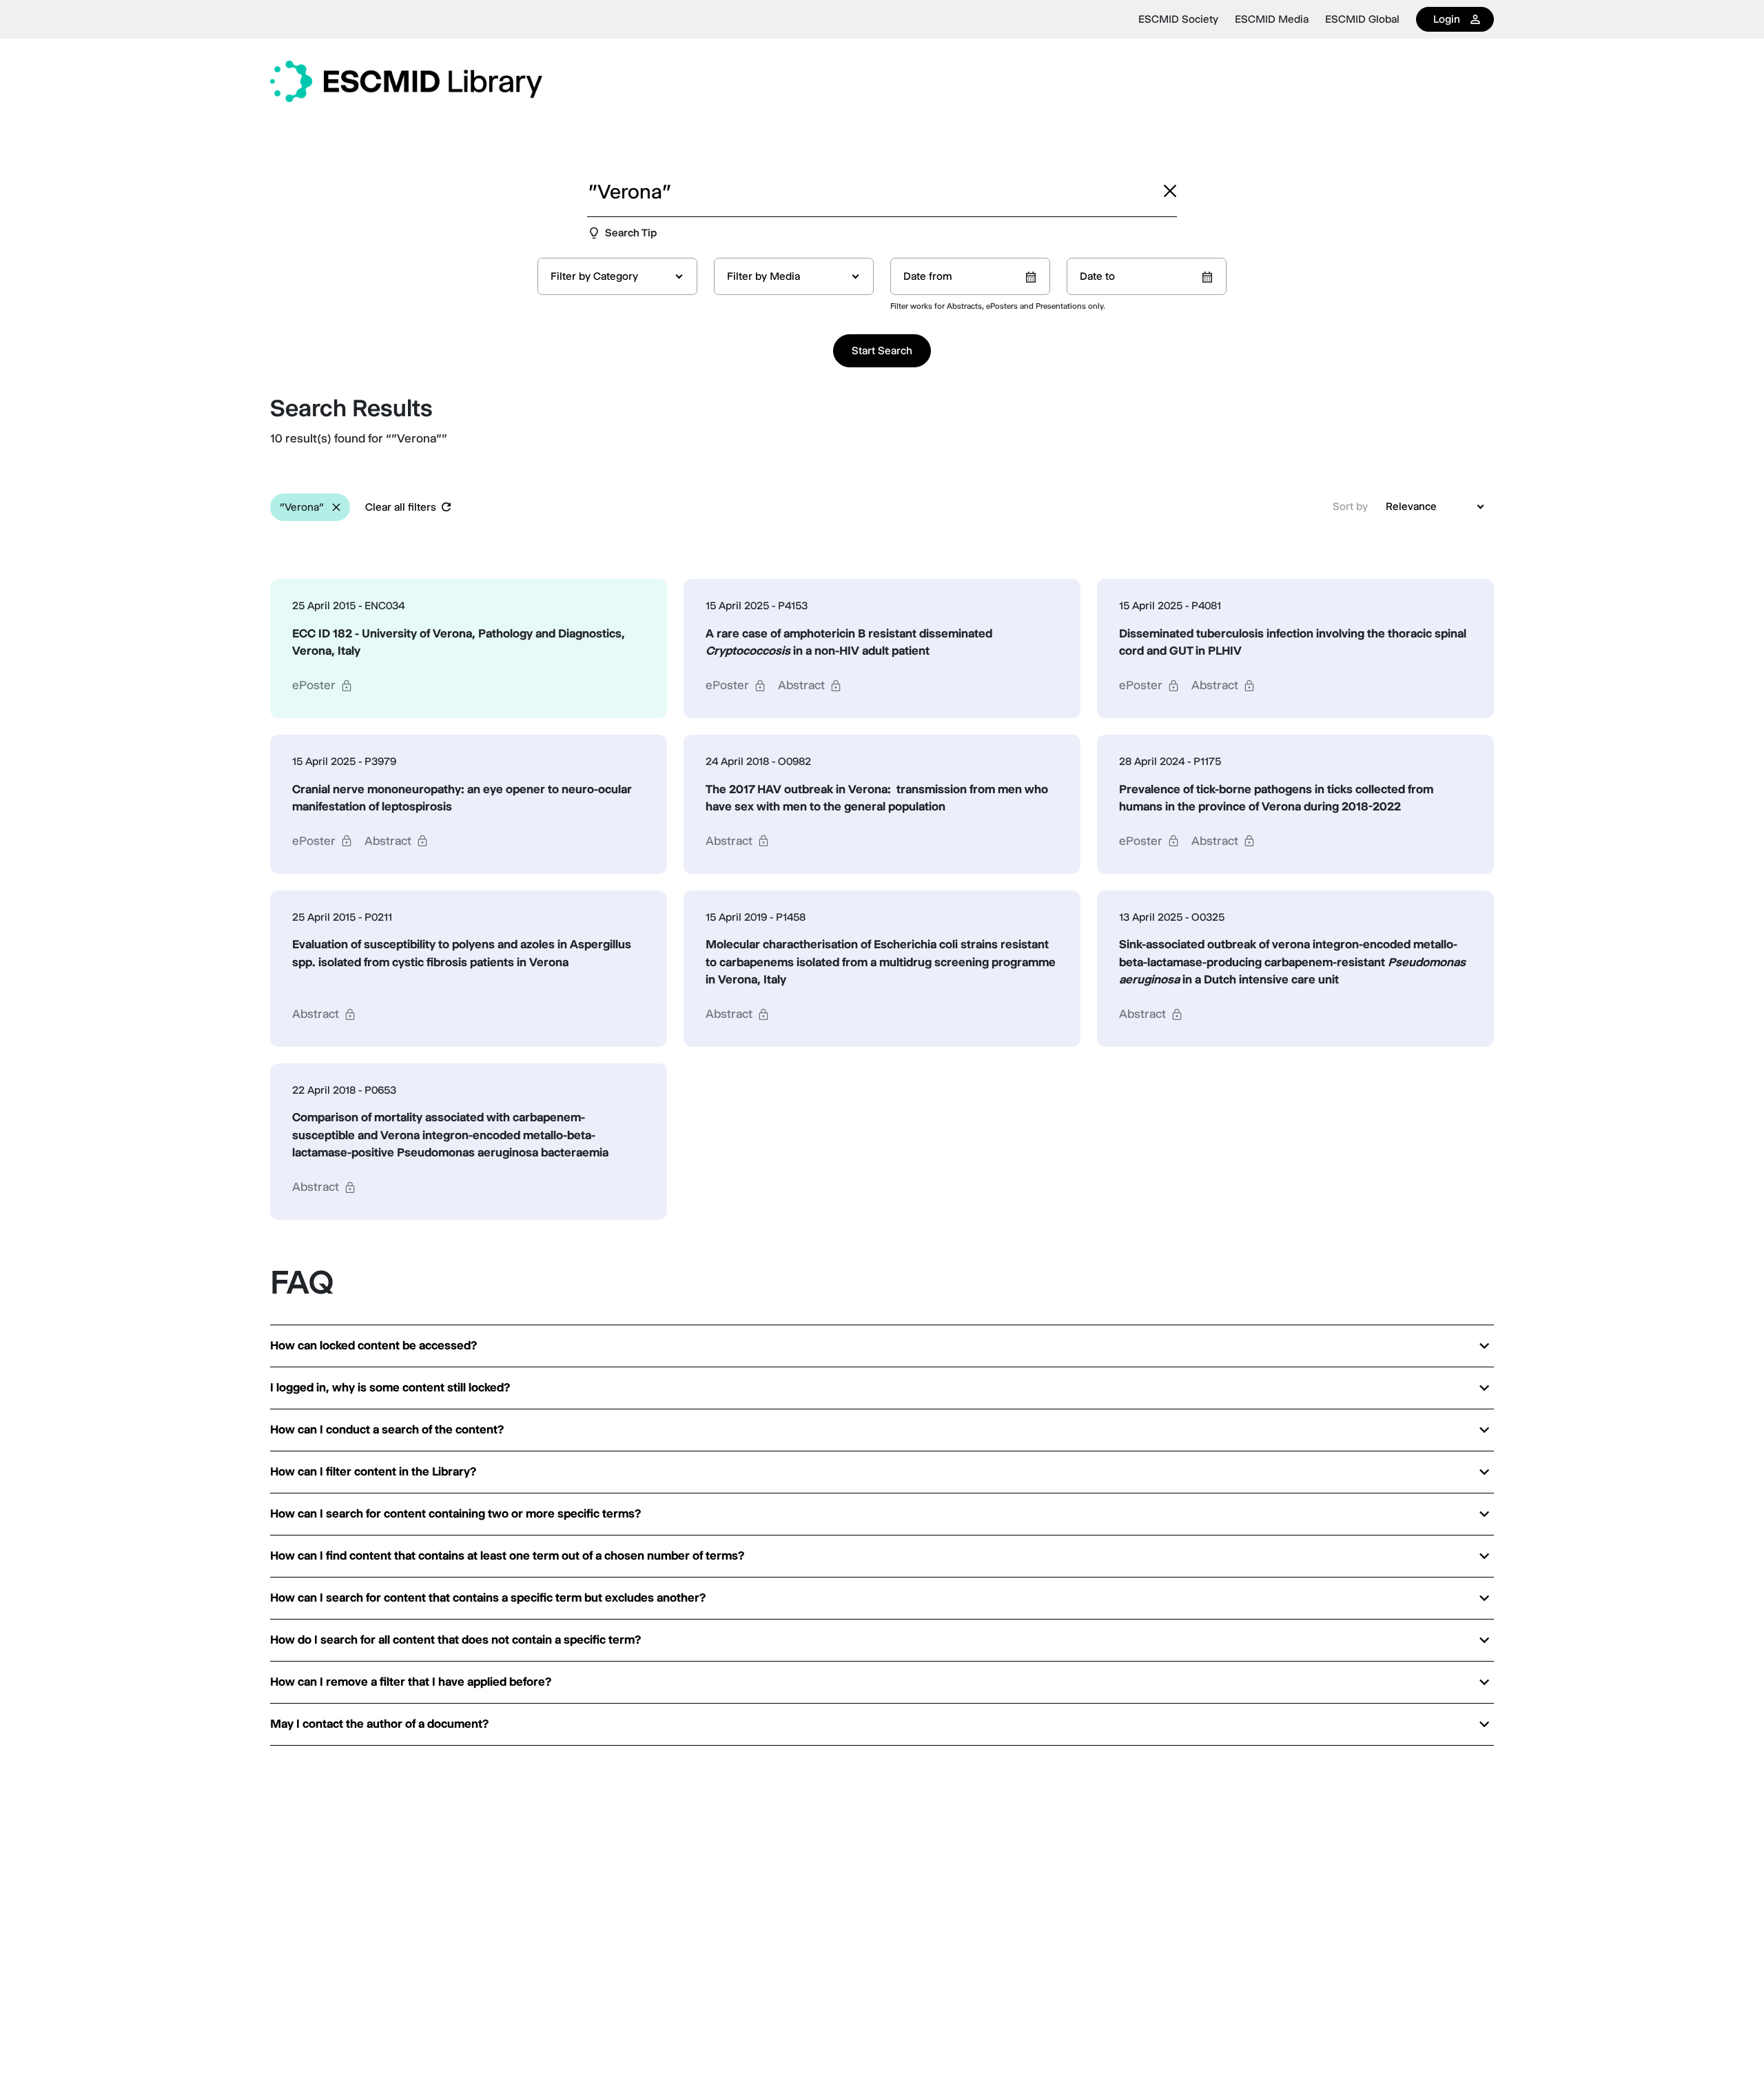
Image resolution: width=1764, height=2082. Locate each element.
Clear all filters (401, 507)
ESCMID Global (1362, 19)
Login (1447, 19)
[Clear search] (1170, 191)
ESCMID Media (1272, 19)
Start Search (882, 350)
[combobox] (617, 276)
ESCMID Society (1178, 19)
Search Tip (631, 233)
